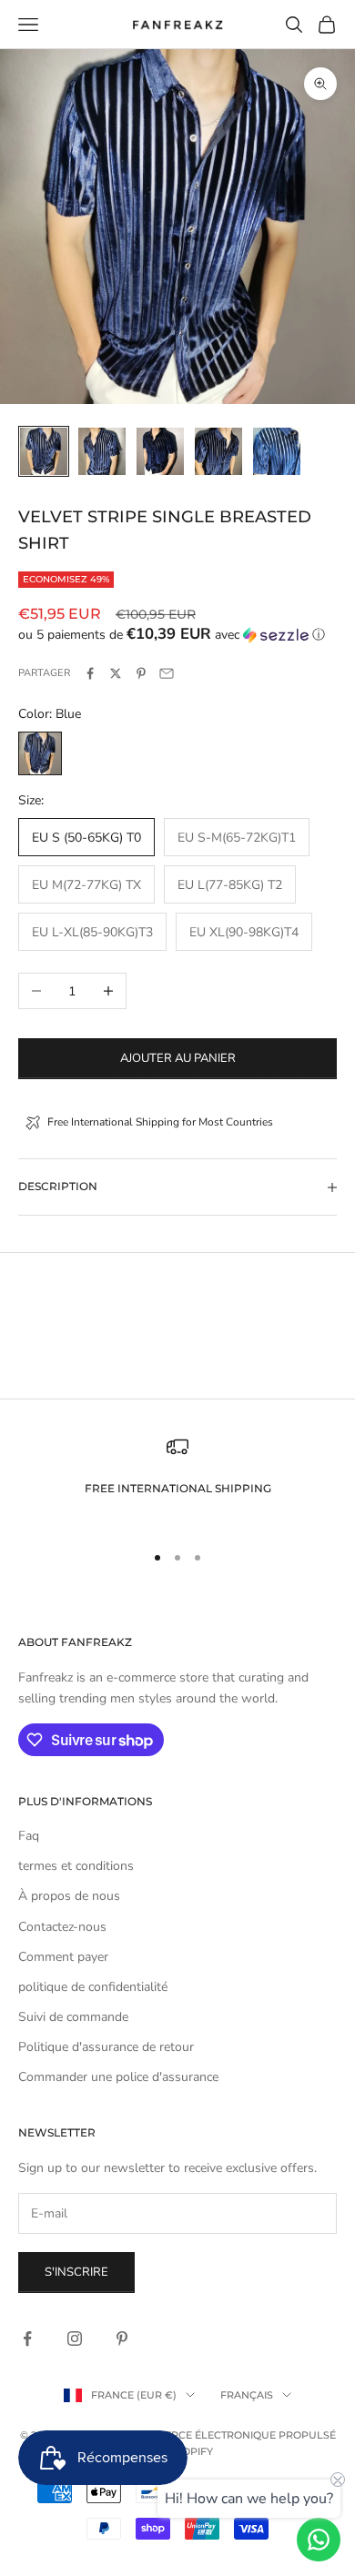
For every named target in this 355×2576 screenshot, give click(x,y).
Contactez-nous (62, 1927)
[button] (177, 635)
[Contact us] (319, 2540)
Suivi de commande (73, 2017)
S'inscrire (76, 2272)
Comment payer (63, 1957)
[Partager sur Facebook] (90, 673)
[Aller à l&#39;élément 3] (160, 451)
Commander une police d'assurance (118, 2077)
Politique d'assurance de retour (106, 2047)
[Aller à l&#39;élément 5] (277, 451)
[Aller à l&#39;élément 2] (102, 451)
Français (247, 2395)
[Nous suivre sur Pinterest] (122, 2339)
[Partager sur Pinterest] (141, 673)
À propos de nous (69, 1896)
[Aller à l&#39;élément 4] (218, 451)
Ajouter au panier (178, 1058)
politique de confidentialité (93, 1987)
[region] (177, 1481)
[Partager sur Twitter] (116, 673)
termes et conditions (76, 1866)
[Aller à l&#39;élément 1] (44, 451)
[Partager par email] (167, 673)
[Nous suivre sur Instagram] (75, 2339)
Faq (29, 1836)
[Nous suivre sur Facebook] (27, 2339)
